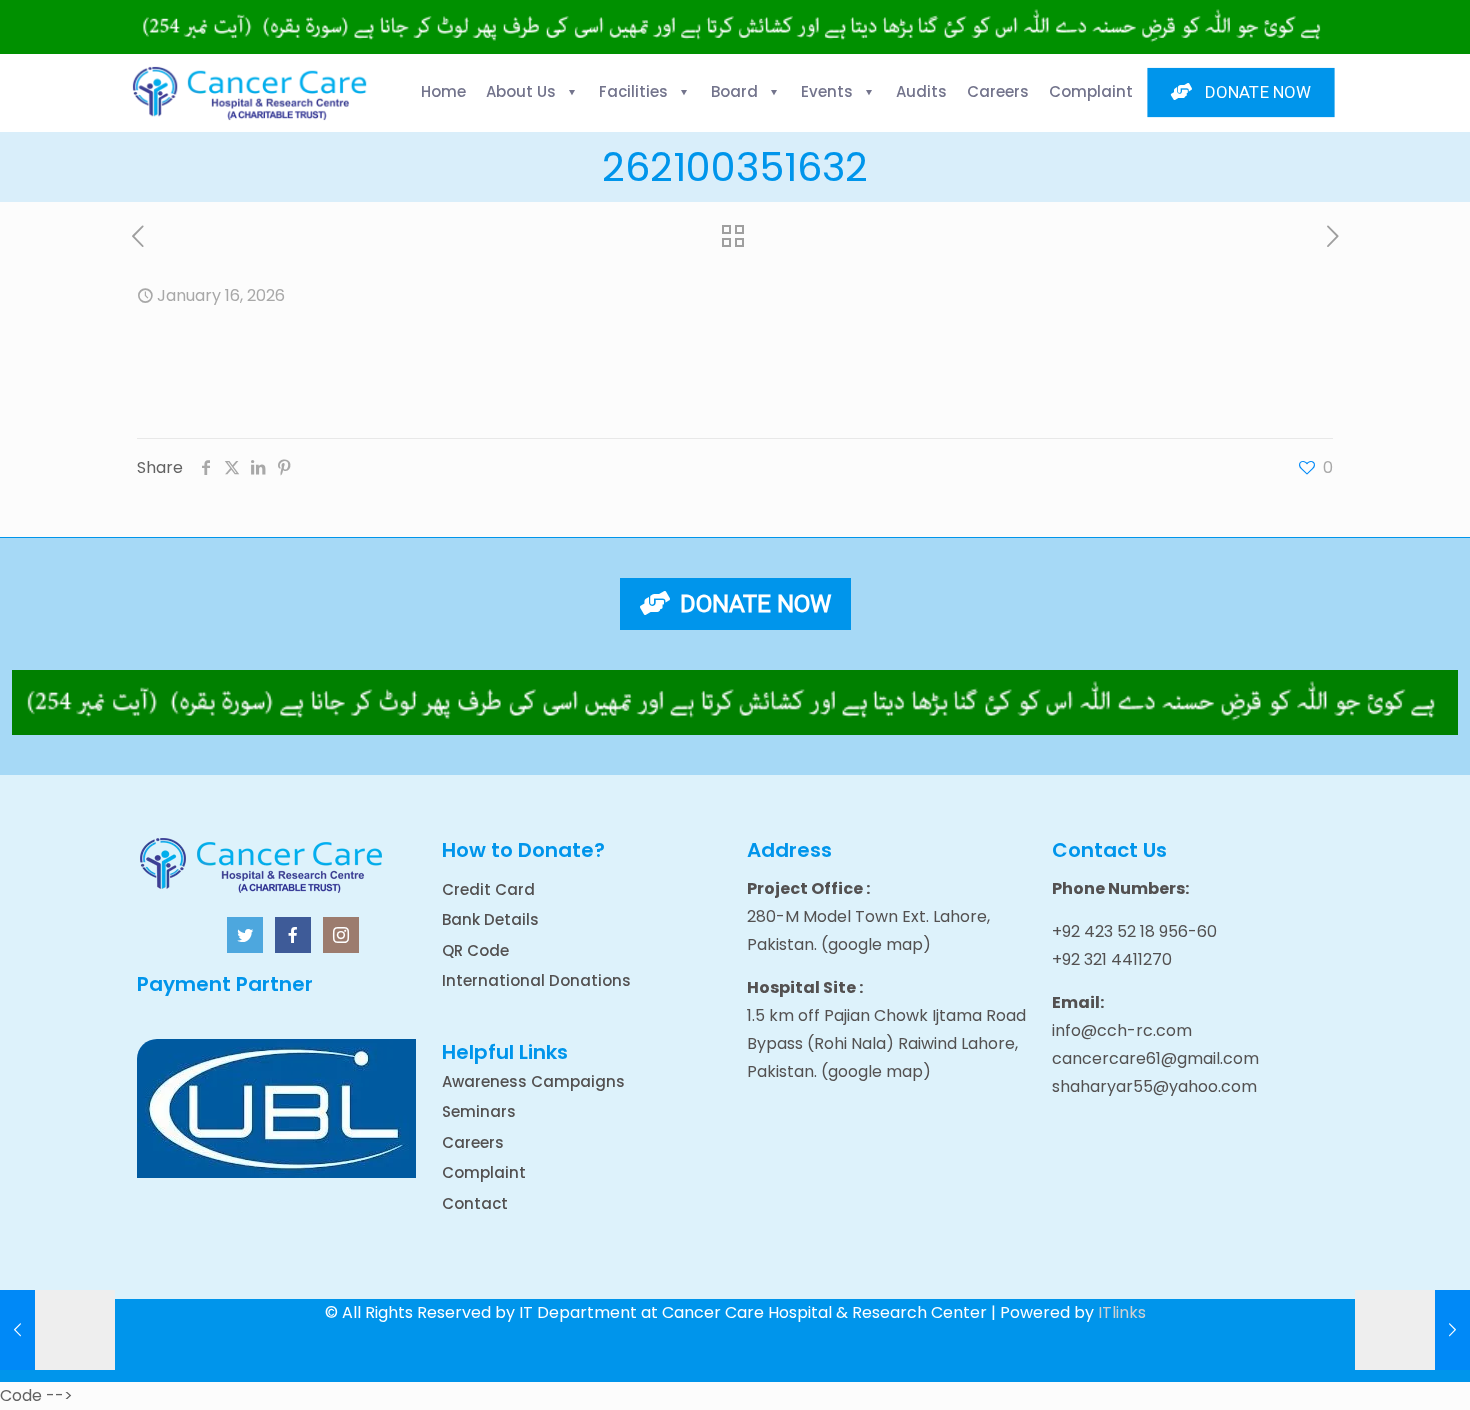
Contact (475, 1203)
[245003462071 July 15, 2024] (1412, 1330)
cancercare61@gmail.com (1155, 1058)
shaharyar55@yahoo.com (1154, 1086)
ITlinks (1122, 1312)
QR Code (475, 950)
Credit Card (488, 889)
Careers (473, 1142)
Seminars (479, 1111)
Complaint (484, 1172)
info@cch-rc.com (1122, 1030)
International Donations (536, 980)
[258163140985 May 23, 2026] (57, 1330)
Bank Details (490, 919)
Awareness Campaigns (533, 1081)
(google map (872, 944)
